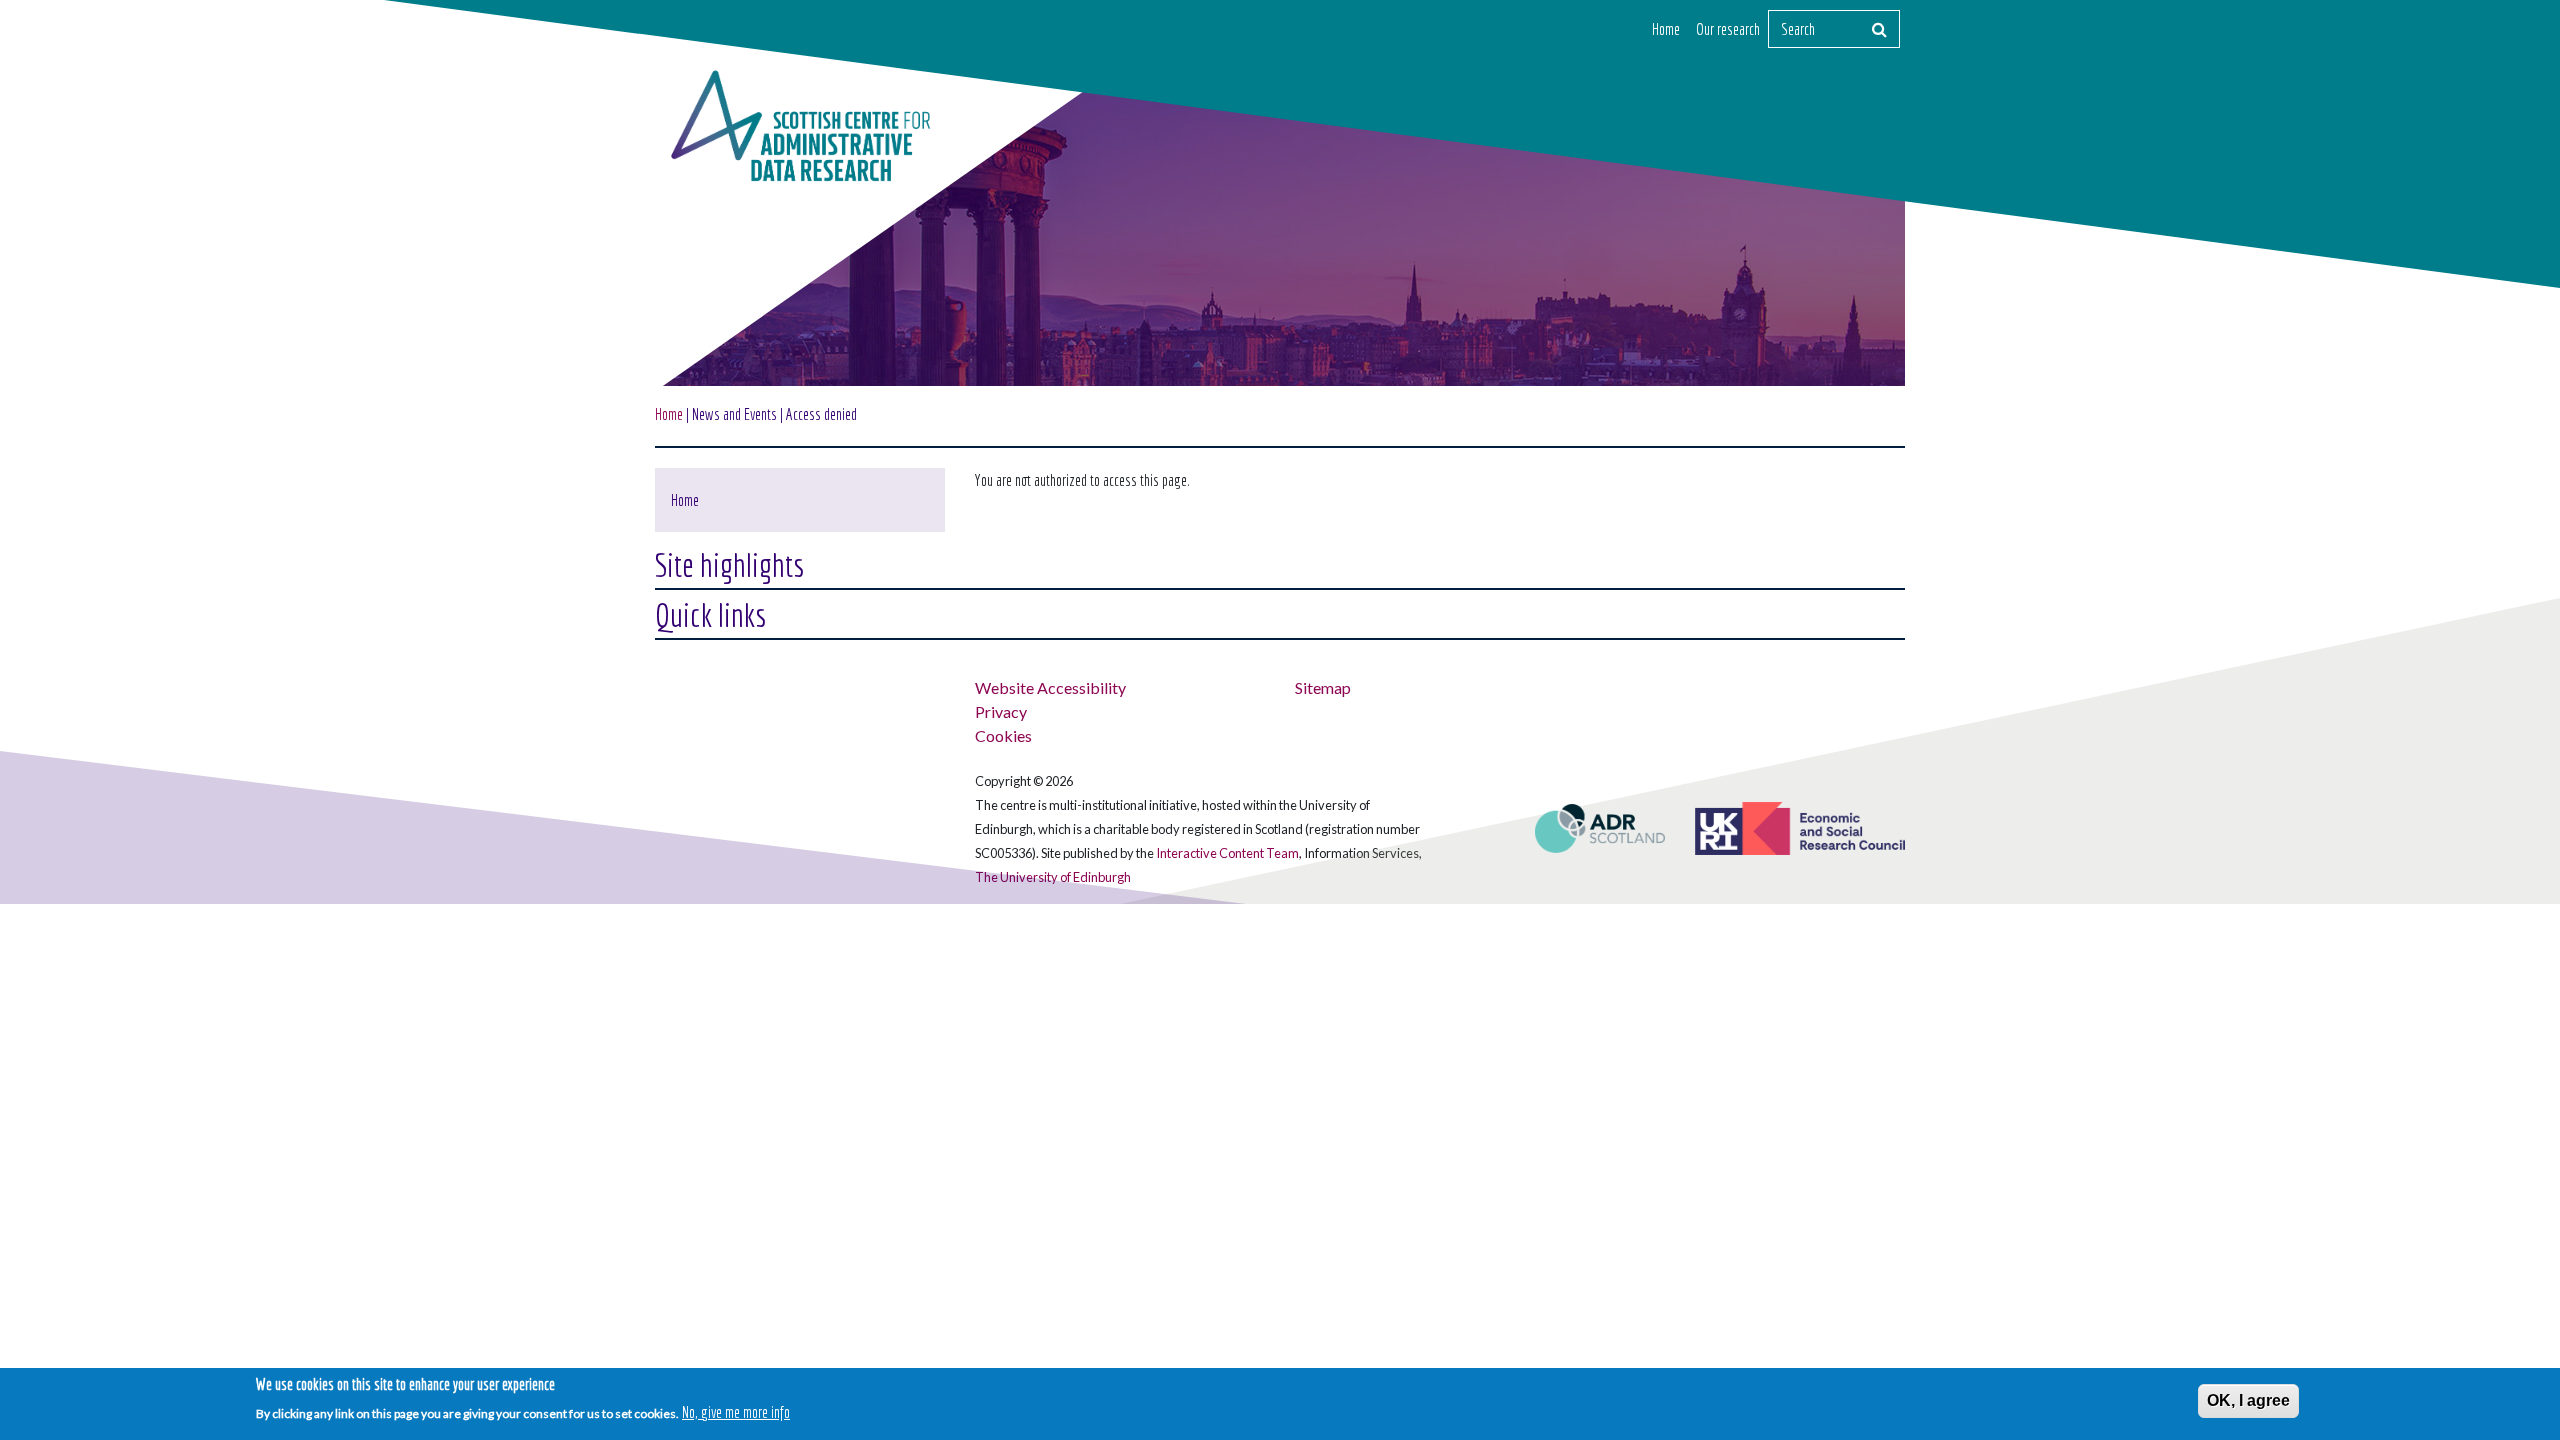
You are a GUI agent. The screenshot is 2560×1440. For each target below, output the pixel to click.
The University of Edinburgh (1053, 877)
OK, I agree (2248, 1400)
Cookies (1003, 735)
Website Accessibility (1050, 687)
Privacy (1001, 711)
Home (1666, 29)
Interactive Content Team (1227, 853)
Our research (1728, 29)
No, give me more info (736, 1412)
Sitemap (1323, 687)
